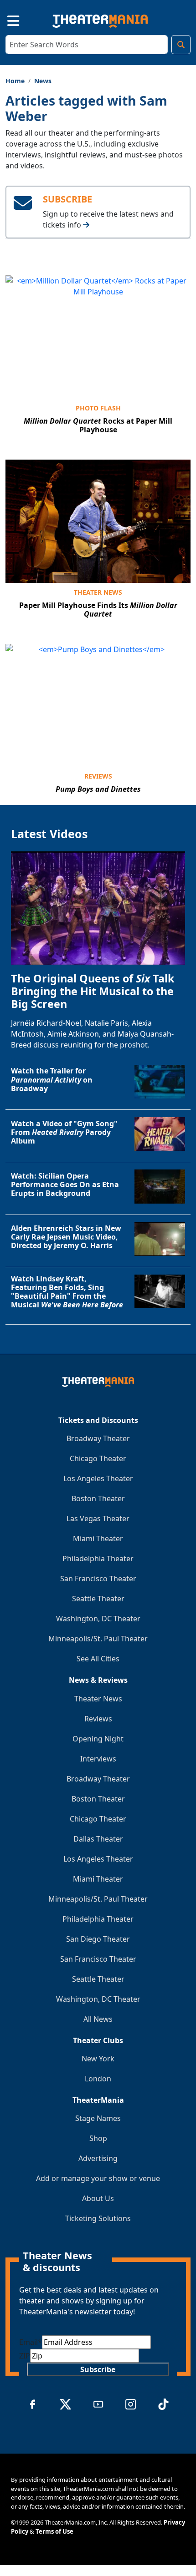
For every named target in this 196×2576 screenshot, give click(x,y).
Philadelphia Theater (98, 1559)
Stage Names (98, 2118)
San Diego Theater (98, 1939)
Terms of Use (54, 2531)
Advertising (98, 2158)
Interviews (98, 1759)
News (43, 81)
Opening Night (98, 1739)
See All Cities (98, 1659)
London (98, 2079)
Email (31, 2342)
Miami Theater (98, 1539)
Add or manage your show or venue (98, 2178)
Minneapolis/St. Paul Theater (98, 1639)
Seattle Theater (98, 1599)
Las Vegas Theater (98, 1518)
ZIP (25, 2356)
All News (98, 2019)
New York (98, 2059)
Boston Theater (98, 1498)
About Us (98, 2198)
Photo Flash (98, 408)
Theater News (98, 592)
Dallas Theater (98, 1839)
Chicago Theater (98, 1458)
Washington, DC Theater (98, 1619)
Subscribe (98, 2369)
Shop (98, 2138)
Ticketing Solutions (98, 2218)
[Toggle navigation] (5, 19)
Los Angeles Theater (98, 1478)
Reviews (98, 776)
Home (15, 81)
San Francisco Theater (98, 1579)
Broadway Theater (98, 1438)
